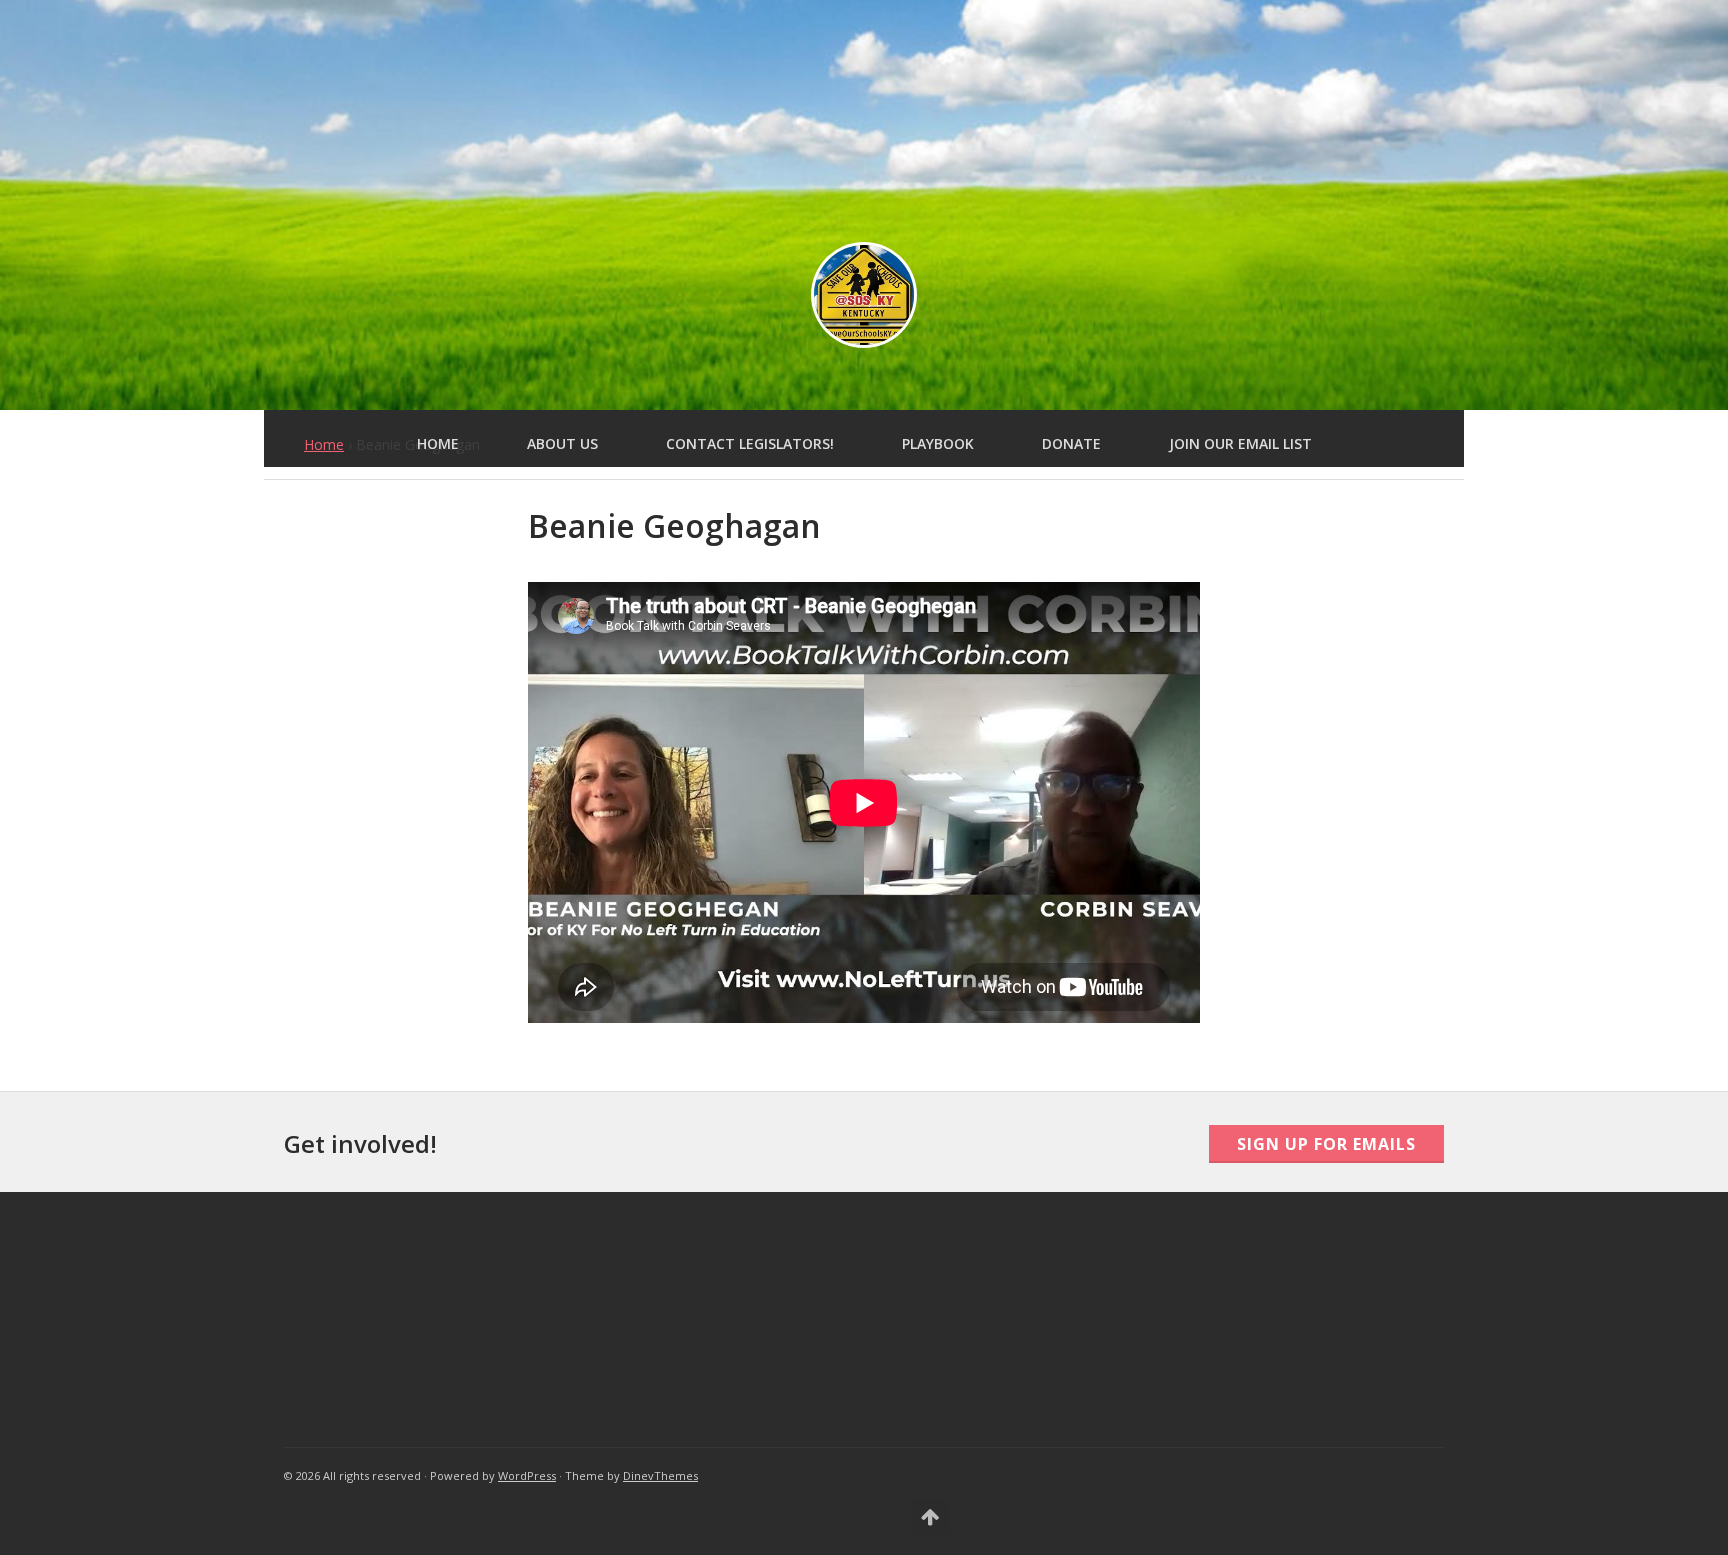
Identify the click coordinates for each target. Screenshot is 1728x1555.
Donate (1071, 443)
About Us (562, 443)
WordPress (527, 1475)
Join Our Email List (1240, 443)
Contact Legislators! (750, 443)
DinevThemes (660, 1475)
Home (438, 443)
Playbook (938, 443)
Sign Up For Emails (1326, 1144)
